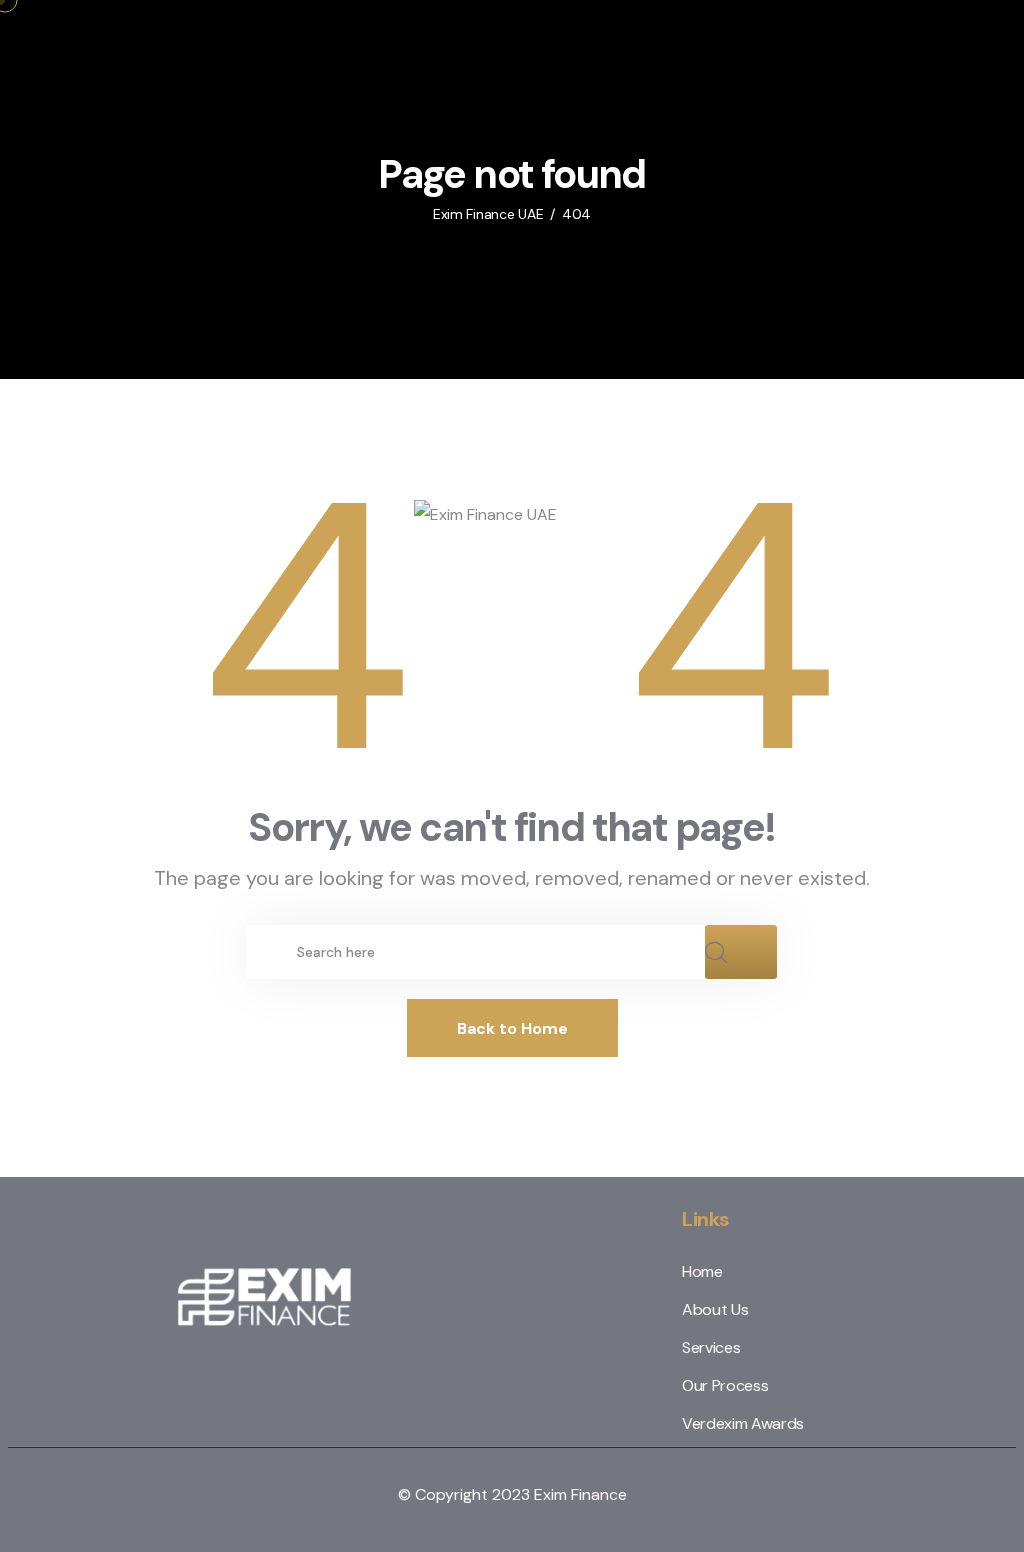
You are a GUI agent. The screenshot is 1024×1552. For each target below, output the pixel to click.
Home (702, 1271)
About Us (715, 1309)
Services (711, 1347)
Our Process (725, 1385)
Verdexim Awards (743, 1423)
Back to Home (512, 1028)
